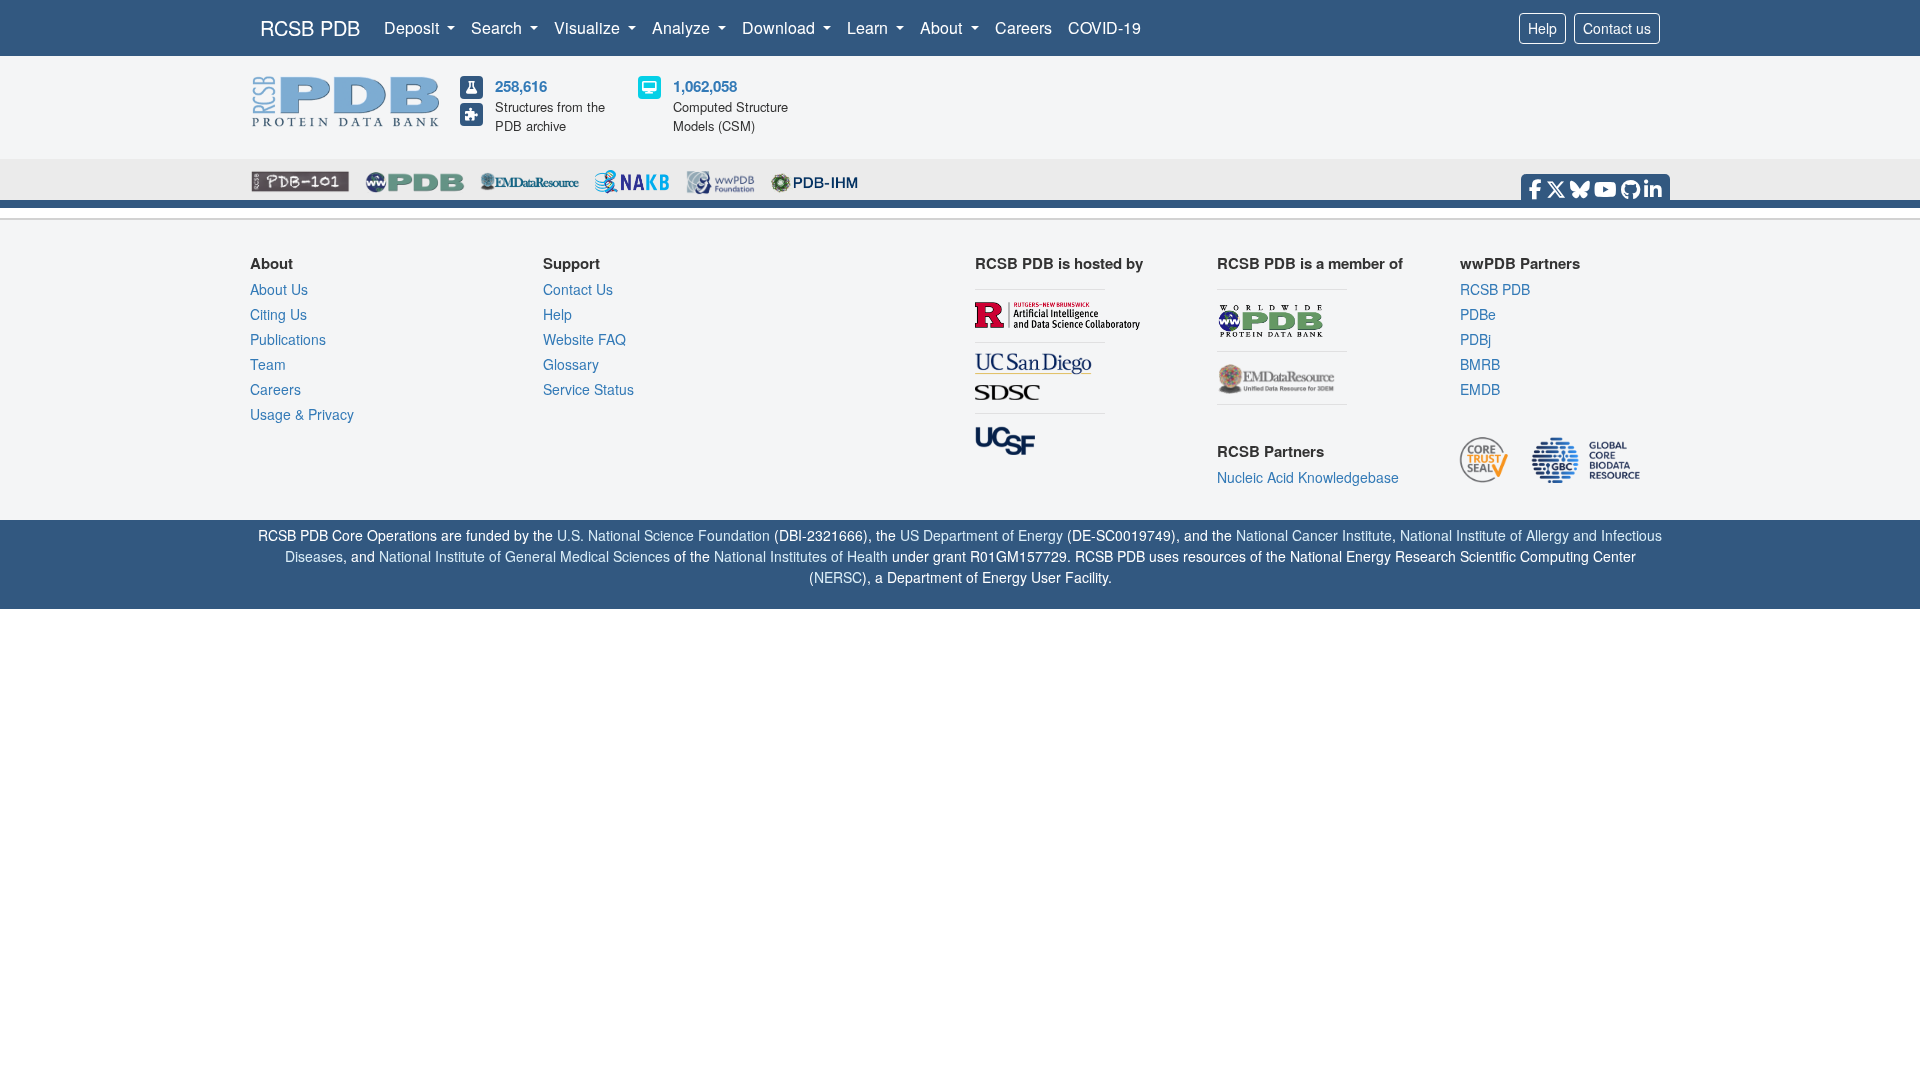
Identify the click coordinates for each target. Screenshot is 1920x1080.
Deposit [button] (413, 27)
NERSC (838, 577)
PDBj (1475, 339)
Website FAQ (584, 339)
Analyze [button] (683, 27)
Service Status (588, 389)
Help (1542, 28)
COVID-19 (1104, 27)
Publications (288, 339)
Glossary (571, 364)
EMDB (1480, 389)
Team (268, 364)
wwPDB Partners (1520, 263)
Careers (1023, 27)
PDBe (1478, 314)
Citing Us (278, 314)
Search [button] (498, 27)
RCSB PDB (310, 27)
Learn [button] (869, 27)
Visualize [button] (589, 27)
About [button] (943, 27)
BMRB (1480, 364)
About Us (279, 289)
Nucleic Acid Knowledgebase (1308, 477)
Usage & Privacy (302, 414)
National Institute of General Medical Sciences (524, 556)
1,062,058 (705, 86)
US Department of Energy (981, 535)
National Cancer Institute (1314, 535)
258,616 (521, 86)
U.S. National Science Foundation (663, 535)
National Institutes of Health (801, 556)
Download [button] (780, 27)
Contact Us (578, 289)
